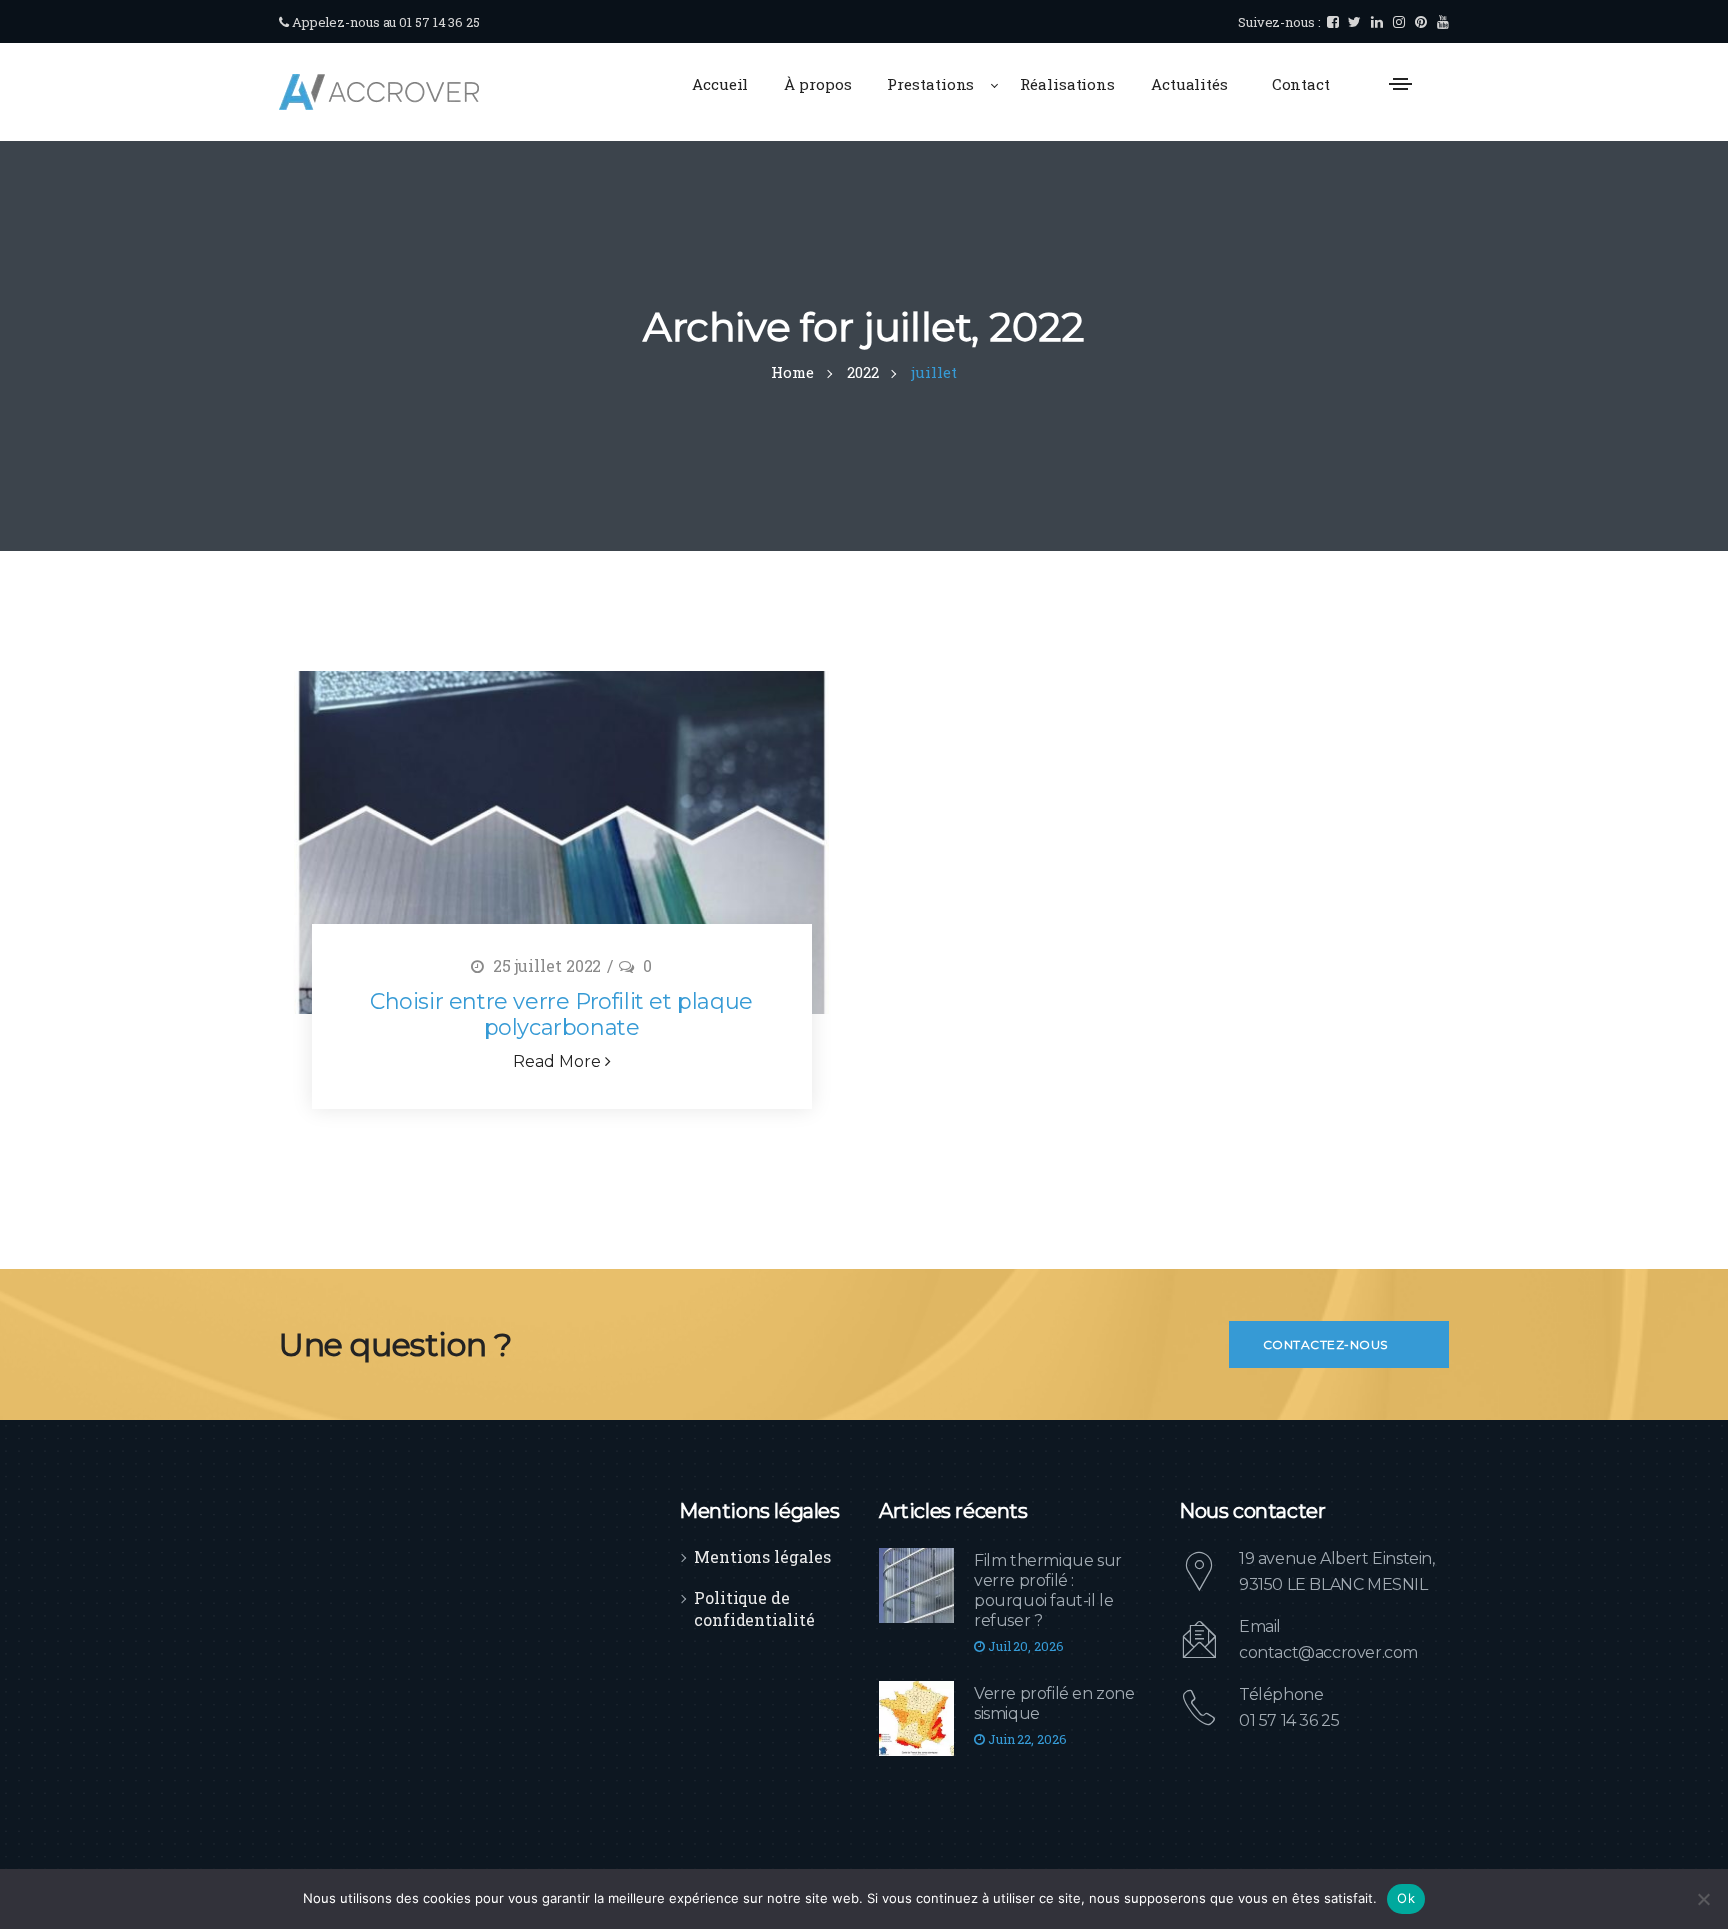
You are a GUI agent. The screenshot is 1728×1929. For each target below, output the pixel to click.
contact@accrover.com (1328, 1652)
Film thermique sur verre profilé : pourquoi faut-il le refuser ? (1048, 1590)
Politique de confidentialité (754, 1609)
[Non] (1703, 1899)
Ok (1406, 1898)
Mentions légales (762, 1556)
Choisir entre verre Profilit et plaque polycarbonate (561, 1014)
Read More (559, 1061)
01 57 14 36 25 (1289, 1720)
